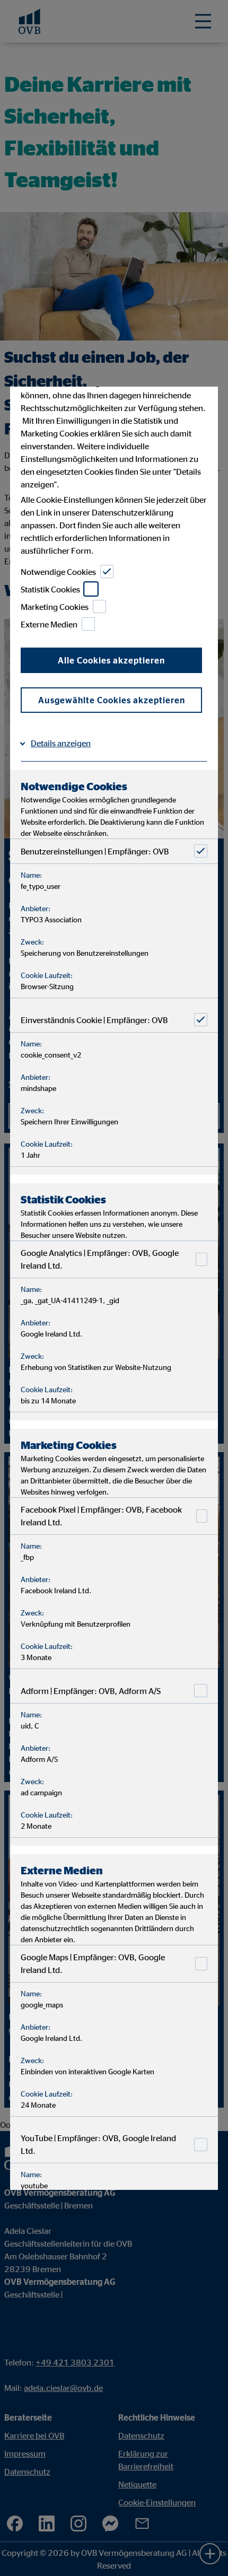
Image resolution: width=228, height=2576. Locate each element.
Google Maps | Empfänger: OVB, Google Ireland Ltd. (93, 1963)
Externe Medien (49, 624)
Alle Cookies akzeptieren (111, 660)
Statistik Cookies (50, 589)
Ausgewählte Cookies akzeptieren (112, 700)
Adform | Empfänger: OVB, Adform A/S (91, 1691)
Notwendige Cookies (58, 572)
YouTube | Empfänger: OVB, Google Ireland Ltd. (98, 2144)
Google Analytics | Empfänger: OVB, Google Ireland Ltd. (100, 1259)
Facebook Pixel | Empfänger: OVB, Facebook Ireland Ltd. (101, 1516)
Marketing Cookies (55, 607)
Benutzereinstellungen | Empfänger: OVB (95, 851)
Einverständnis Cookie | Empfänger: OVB (94, 1020)
